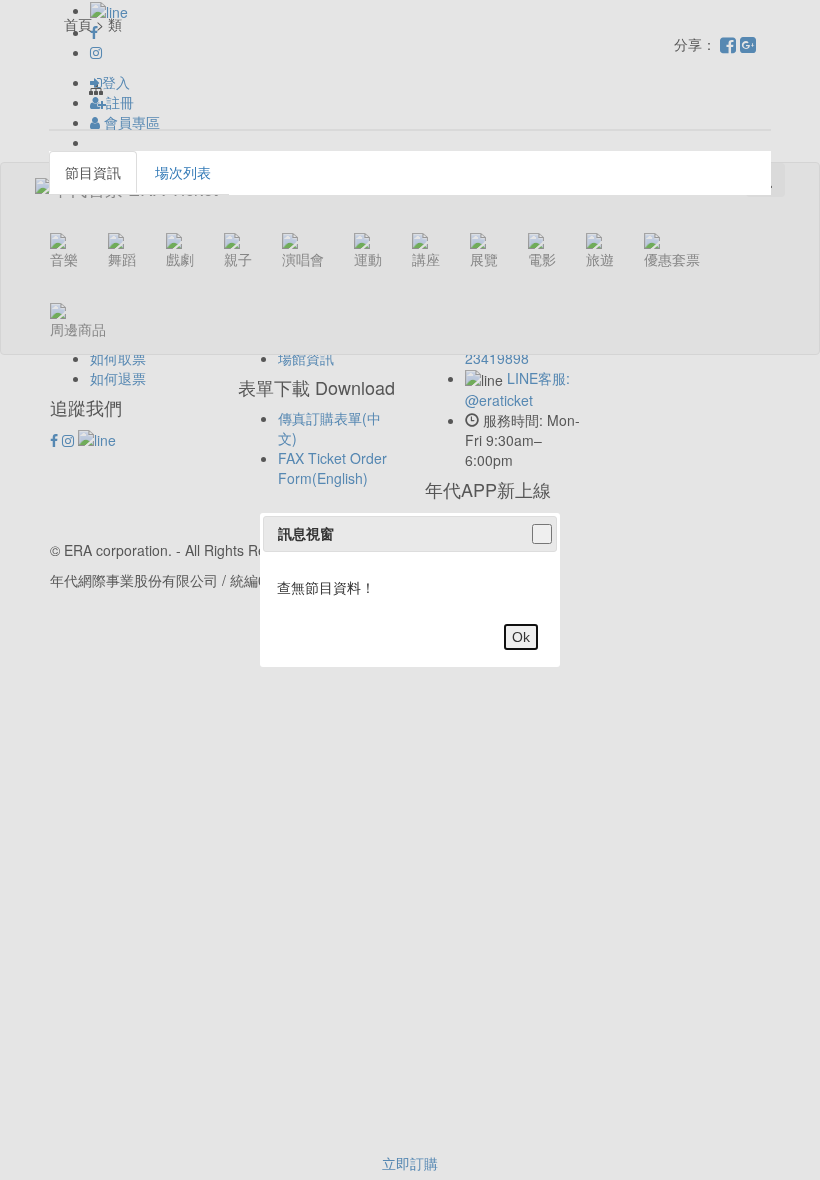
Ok (521, 637)
